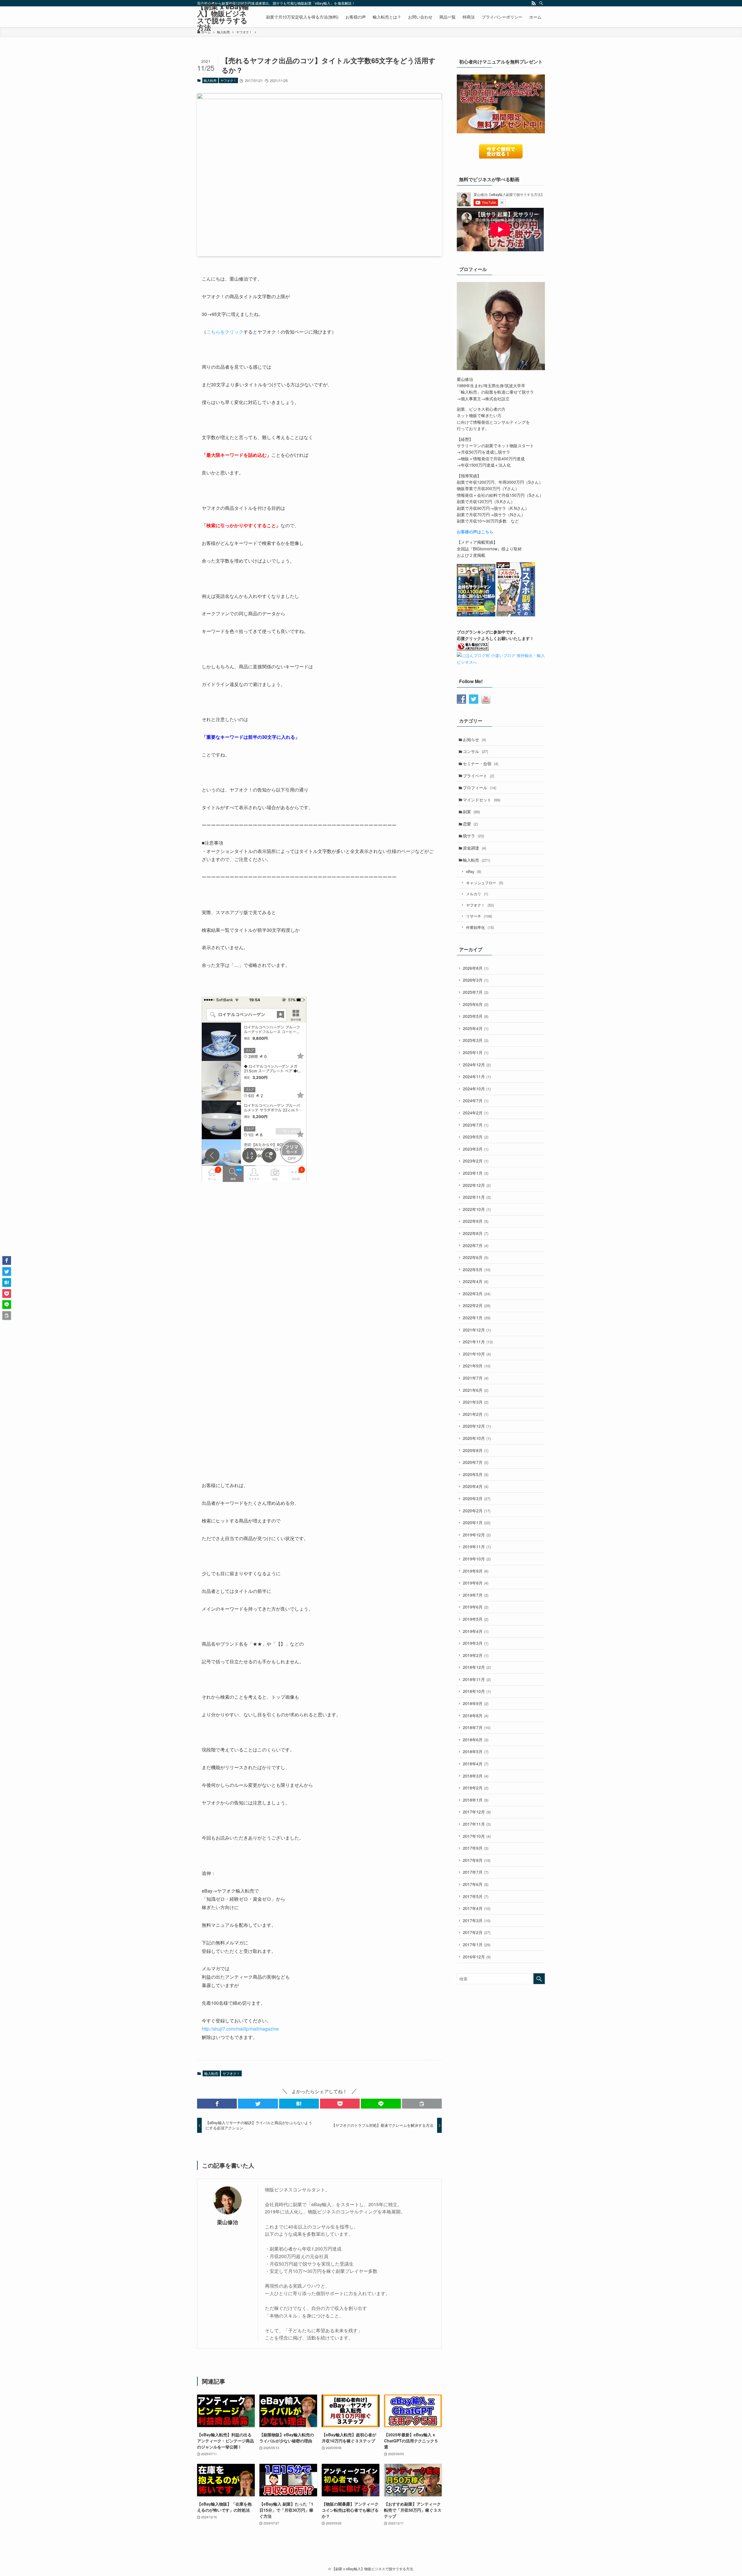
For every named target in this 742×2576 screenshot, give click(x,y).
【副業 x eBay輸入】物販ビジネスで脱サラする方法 (223, 17)
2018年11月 (477, 1679)
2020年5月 (476, 1474)
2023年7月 (476, 1125)
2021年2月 (476, 1414)
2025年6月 (476, 1004)
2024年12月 (477, 1065)
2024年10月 (477, 1089)
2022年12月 (477, 1185)
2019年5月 (476, 1619)
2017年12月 (477, 1812)
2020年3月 (477, 1498)
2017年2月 (477, 1932)
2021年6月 (476, 1390)
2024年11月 (477, 1076)
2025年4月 (476, 1028)
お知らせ (474, 739)
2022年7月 (476, 1245)
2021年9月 (477, 1366)
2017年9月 (476, 1848)
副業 (471, 812)
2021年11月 (478, 1342)
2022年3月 (477, 1294)
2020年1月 (477, 1522)
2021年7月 (476, 1378)
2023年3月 (476, 1149)
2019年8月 (476, 1583)
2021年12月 (477, 1330)
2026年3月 (476, 980)
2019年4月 (476, 1631)
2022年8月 (476, 1233)
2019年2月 (476, 1655)
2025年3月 (476, 1040)
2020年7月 (476, 1462)
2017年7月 (476, 1872)
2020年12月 (477, 1426)
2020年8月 (476, 1450)
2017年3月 (477, 1920)
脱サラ (473, 836)
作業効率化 (480, 927)
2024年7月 (476, 1100)
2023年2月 (476, 1161)
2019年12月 (477, 1535)
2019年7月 (476, 1595)
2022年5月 (477, 1269)
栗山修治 (228, 2222)
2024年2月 (476, 1113)
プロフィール (480, 787)
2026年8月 (476, 968)
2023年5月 (476, 1137)
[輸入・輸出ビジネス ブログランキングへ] (473, 649)
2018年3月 (476, 1776)
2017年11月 (477, 1824)
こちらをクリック (225, 332)
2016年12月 (477, 1957)
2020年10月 (477, 1438)
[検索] (541, 3)
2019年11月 (477, 1547)
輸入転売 (210, 80)
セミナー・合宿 (481, 763)
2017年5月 (476, 1896)
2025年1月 (476, 1052)
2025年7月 (476, 992)
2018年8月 (476, 1715)
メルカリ (477, 894)
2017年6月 (476, 1884)
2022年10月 (477, 1209)
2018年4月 (476, 1764)
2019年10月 (477, 1559)
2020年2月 (477, 1511)
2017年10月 (477, 1836)
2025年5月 (476, 1016)
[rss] (534, 3)
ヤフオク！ (229, 80)
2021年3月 (476, 1402)
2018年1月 (476, 1800)
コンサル (475, 751)
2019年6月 (476, 1607)
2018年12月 (477, 1667)
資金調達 (474, 848)
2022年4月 (476, 1281)
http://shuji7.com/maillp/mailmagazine (240, 2029)
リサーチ (479, 916)
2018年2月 (476, 1788)
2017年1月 (477, 1944)
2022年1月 (477, 1318)
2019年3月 (476, 1643)
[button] (217, 2104)
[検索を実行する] (539, 1979)
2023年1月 (476, 1173)
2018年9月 (476, 1703)
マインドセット (482, 800)
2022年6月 (476, 1257)
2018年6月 (476, 1740)
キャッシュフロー (485, 883)
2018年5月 (476, 1751)
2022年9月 (476, 1221)
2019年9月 (476, 1571)
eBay (474, 871)
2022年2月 (477, 1305)
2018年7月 (477, 1727)
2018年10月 (477, 1691)
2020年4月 (476, 1486)
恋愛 (470, 824)
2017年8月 (477, 1860)
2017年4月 (477, 1908)
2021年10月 (477, 1354)
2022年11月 (477, 1197)
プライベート (479, 776)
